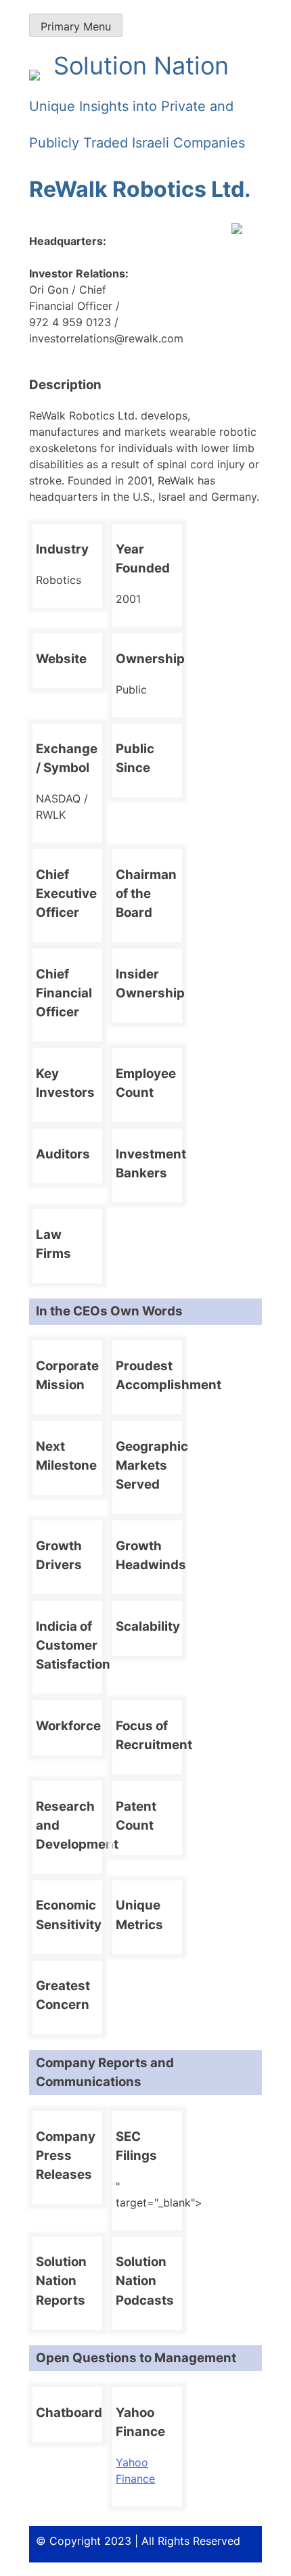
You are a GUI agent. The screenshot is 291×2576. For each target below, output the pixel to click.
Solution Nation (137, 101)
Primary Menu (76, 26)
